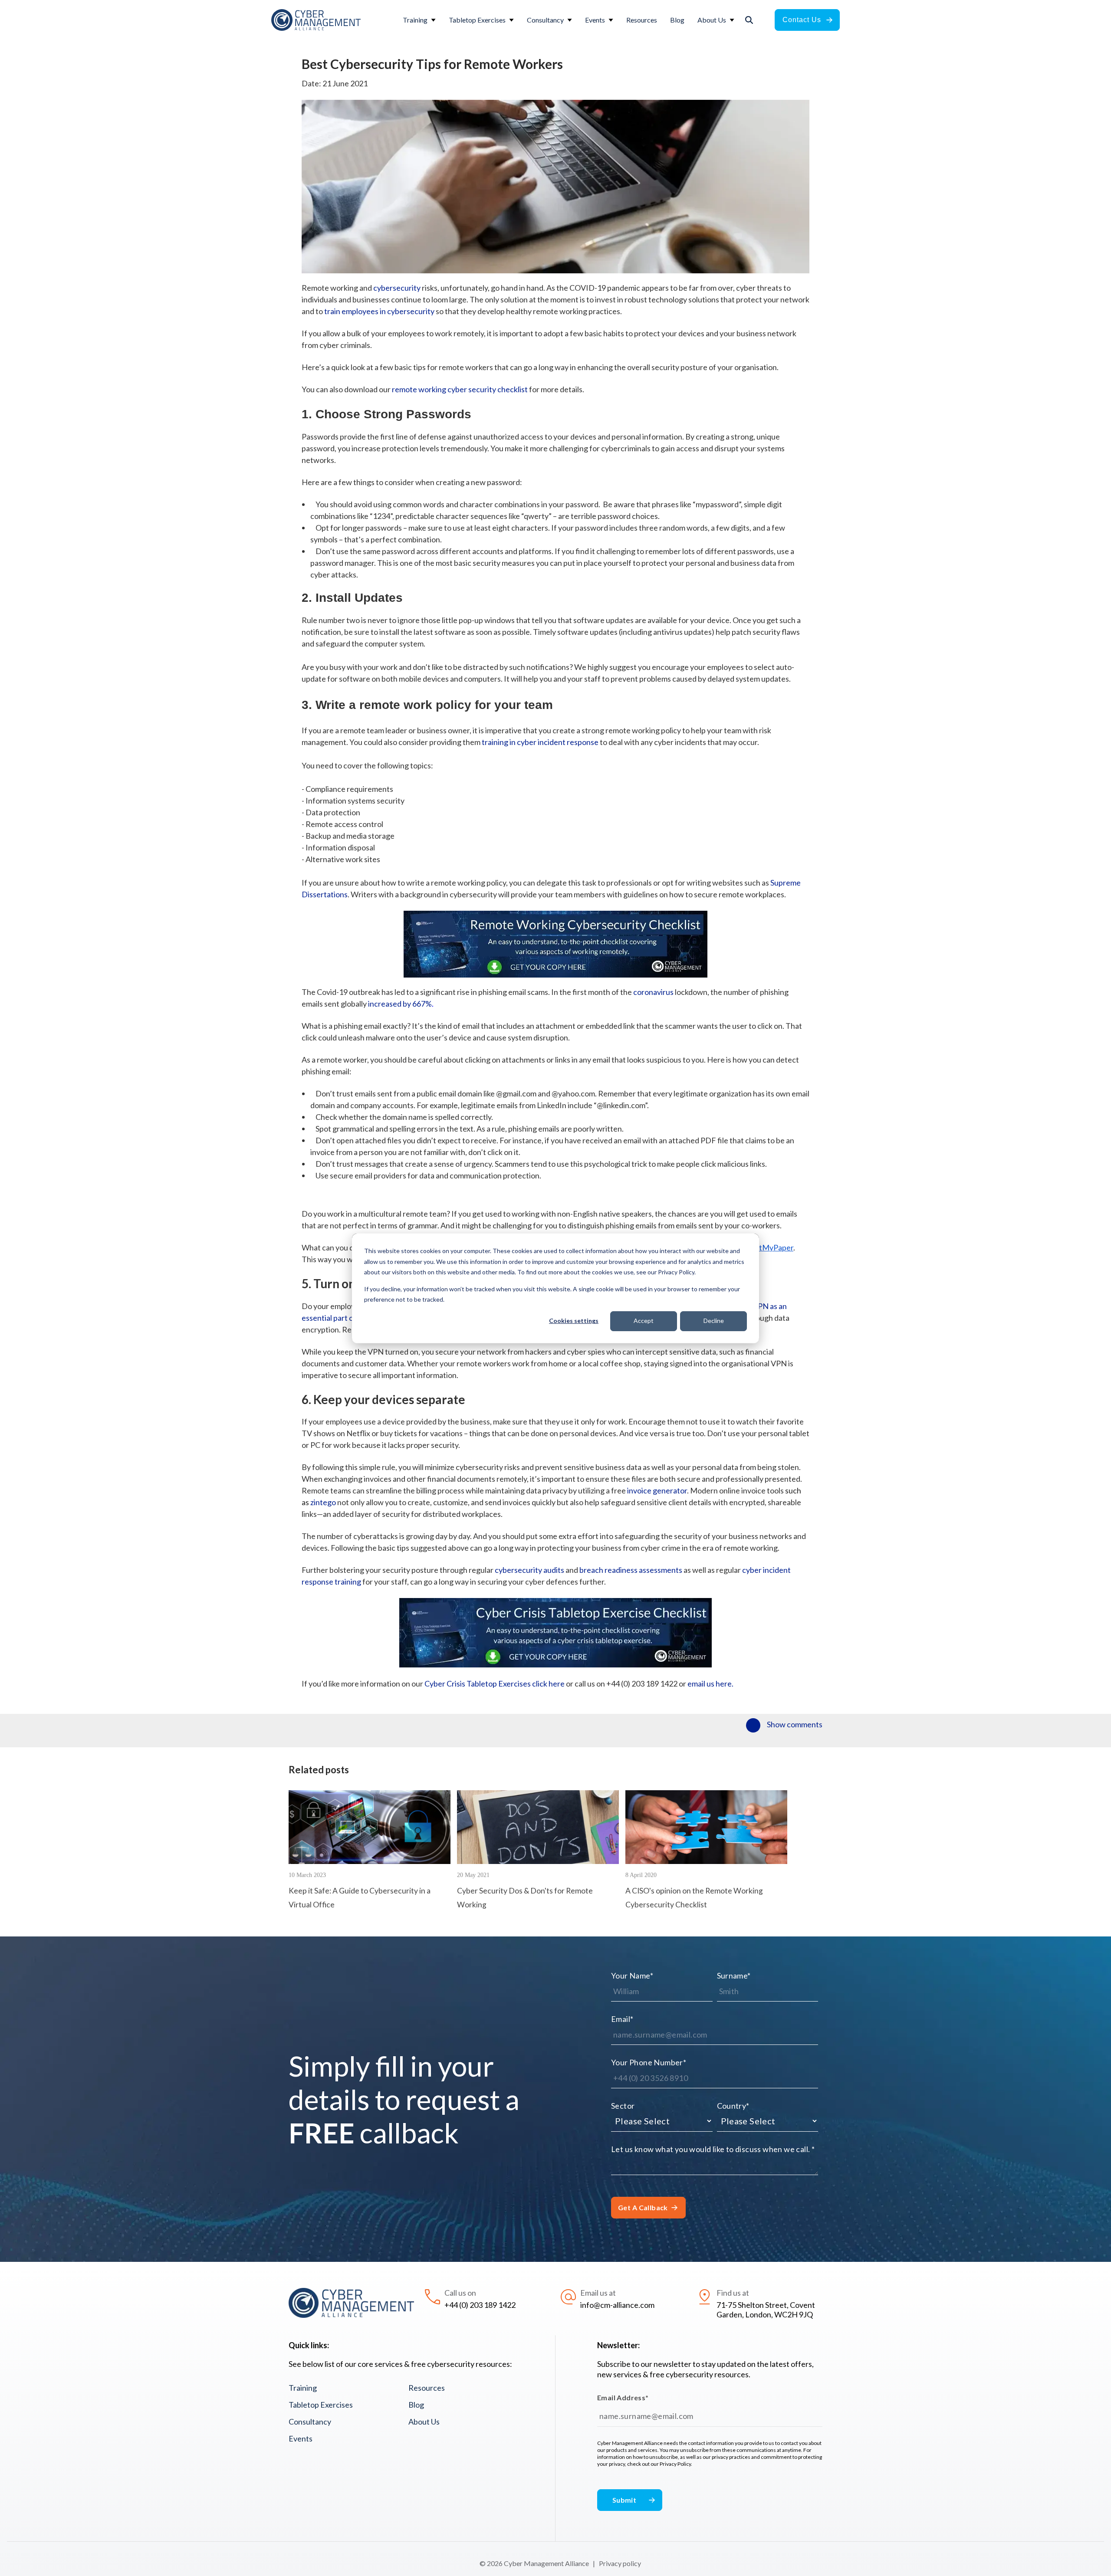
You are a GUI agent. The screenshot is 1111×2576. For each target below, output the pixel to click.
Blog (416, 2405)
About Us (424, 2422)
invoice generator (657, 1490)
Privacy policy (620, 2563)
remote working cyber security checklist (460, 389)
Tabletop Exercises (321, 2405)
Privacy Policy (675, 2464)
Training (303, 2388)
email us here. (710, 1683)
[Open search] (749, 20)
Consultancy (310, 2422)
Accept (644, 1321)
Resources (427, 2388)
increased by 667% (400, 1004)
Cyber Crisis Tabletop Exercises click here (495, 1683)
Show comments (795, 1724)
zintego (323, 1502)
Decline (714, 1321)
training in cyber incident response (540, 742)
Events (301, 2438)
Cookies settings (574, 1321)
